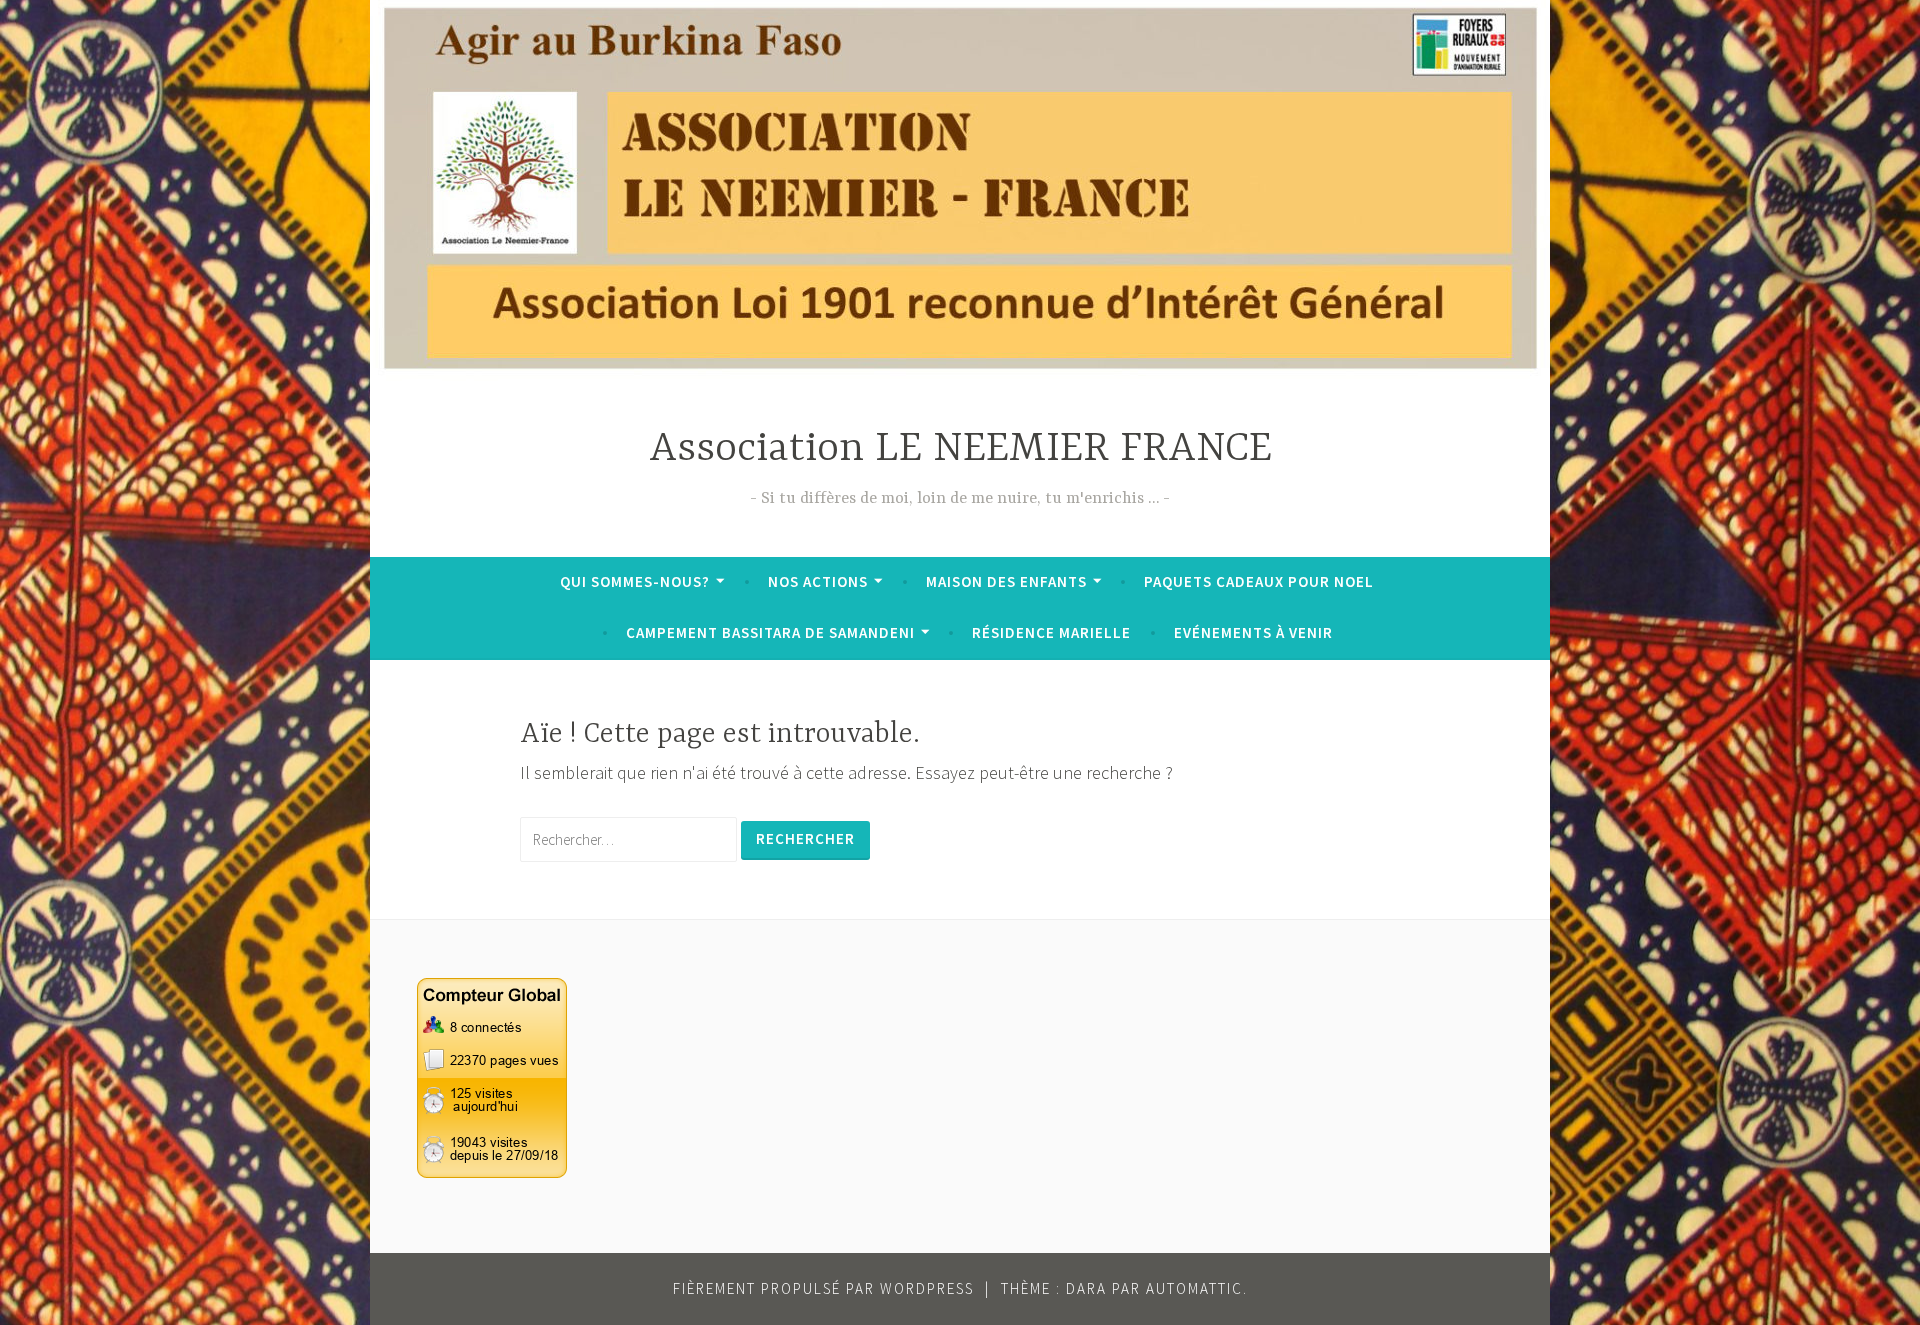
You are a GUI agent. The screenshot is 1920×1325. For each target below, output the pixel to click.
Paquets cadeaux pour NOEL (1259, 581)
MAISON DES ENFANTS (1006, 581)
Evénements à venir (1253, 632)
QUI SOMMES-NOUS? (635, 581)
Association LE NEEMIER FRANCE (960, 449)
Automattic (1194, 1288)
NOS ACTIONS (818, 581)
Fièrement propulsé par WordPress (823, 1288)
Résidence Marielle (1051, 632)
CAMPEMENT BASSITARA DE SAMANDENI (770, 632)
